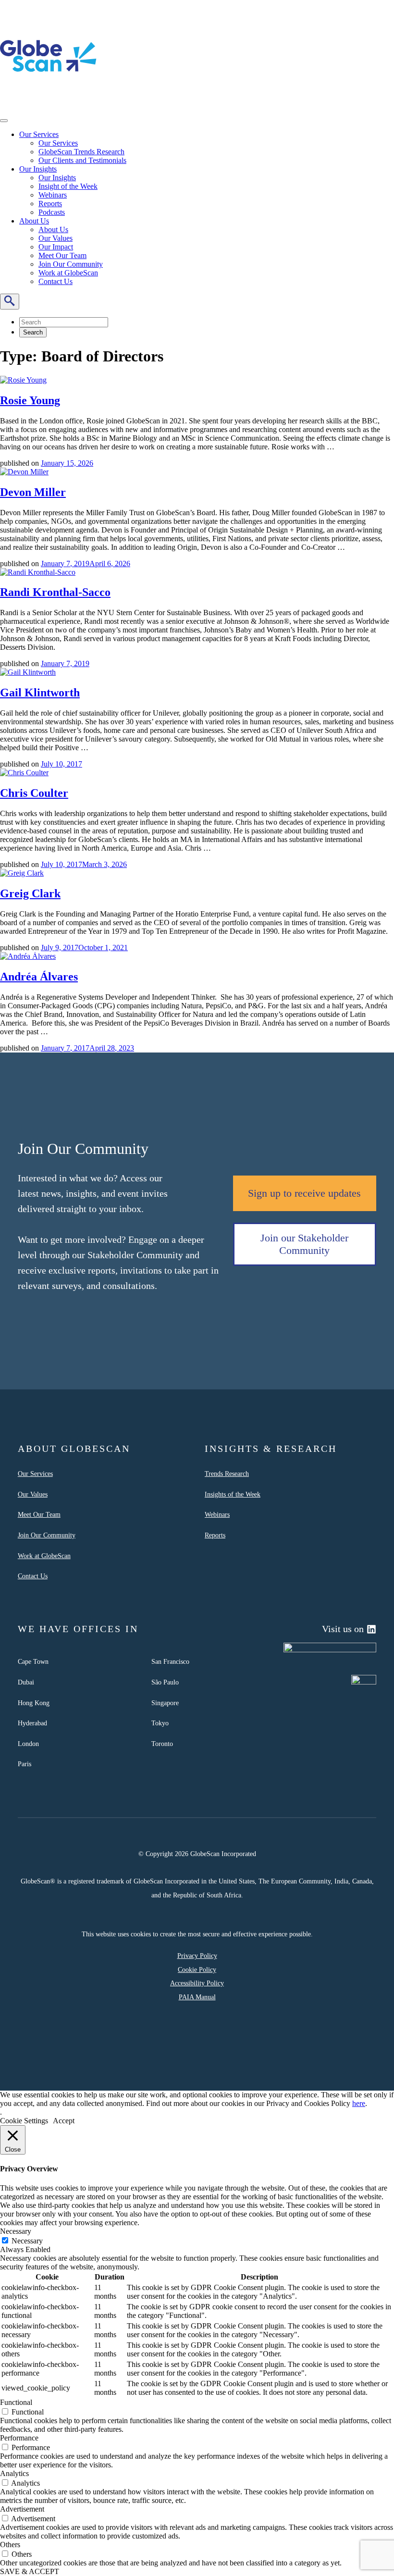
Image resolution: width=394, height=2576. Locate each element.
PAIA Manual (197, 1997)
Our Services (39, 134)
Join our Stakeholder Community (304, 1244)
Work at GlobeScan (68, 273)
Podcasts (52, 212)
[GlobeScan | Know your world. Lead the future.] (48, 102)
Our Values (55, 238)
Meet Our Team (62, 255)
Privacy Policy (197, 1956)
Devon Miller (33, 492)
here (359, 2103)
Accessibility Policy (197, 1983)
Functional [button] (16, 2402)
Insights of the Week (233, 1494)
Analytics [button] (14, 2473)
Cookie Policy (197, 1969)
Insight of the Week (68, 186)
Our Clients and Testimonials (82, 160)
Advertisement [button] (22, 2509)
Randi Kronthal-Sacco (55, 592)
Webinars (53, 195)
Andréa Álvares (39, 977)
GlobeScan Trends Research (81, 152)
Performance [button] (19, 2438)
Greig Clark (30, 893)
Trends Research (227, 1474)
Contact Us (55, 281)
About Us (34, 221)
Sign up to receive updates (304, 1193)
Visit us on (343, 1629)
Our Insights (38, 169)
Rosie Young (30, 400)
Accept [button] (64, 2121)
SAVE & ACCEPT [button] (30, 2571)
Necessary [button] (16, 2231)
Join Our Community (71, 264)
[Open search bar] (10, 302)
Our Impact (56, 247)
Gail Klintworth (40, 693)
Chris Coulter (34, 793)
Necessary (27, 2241)
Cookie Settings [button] (24, 2121)
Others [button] (10, 2545)
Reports (50, 204)
